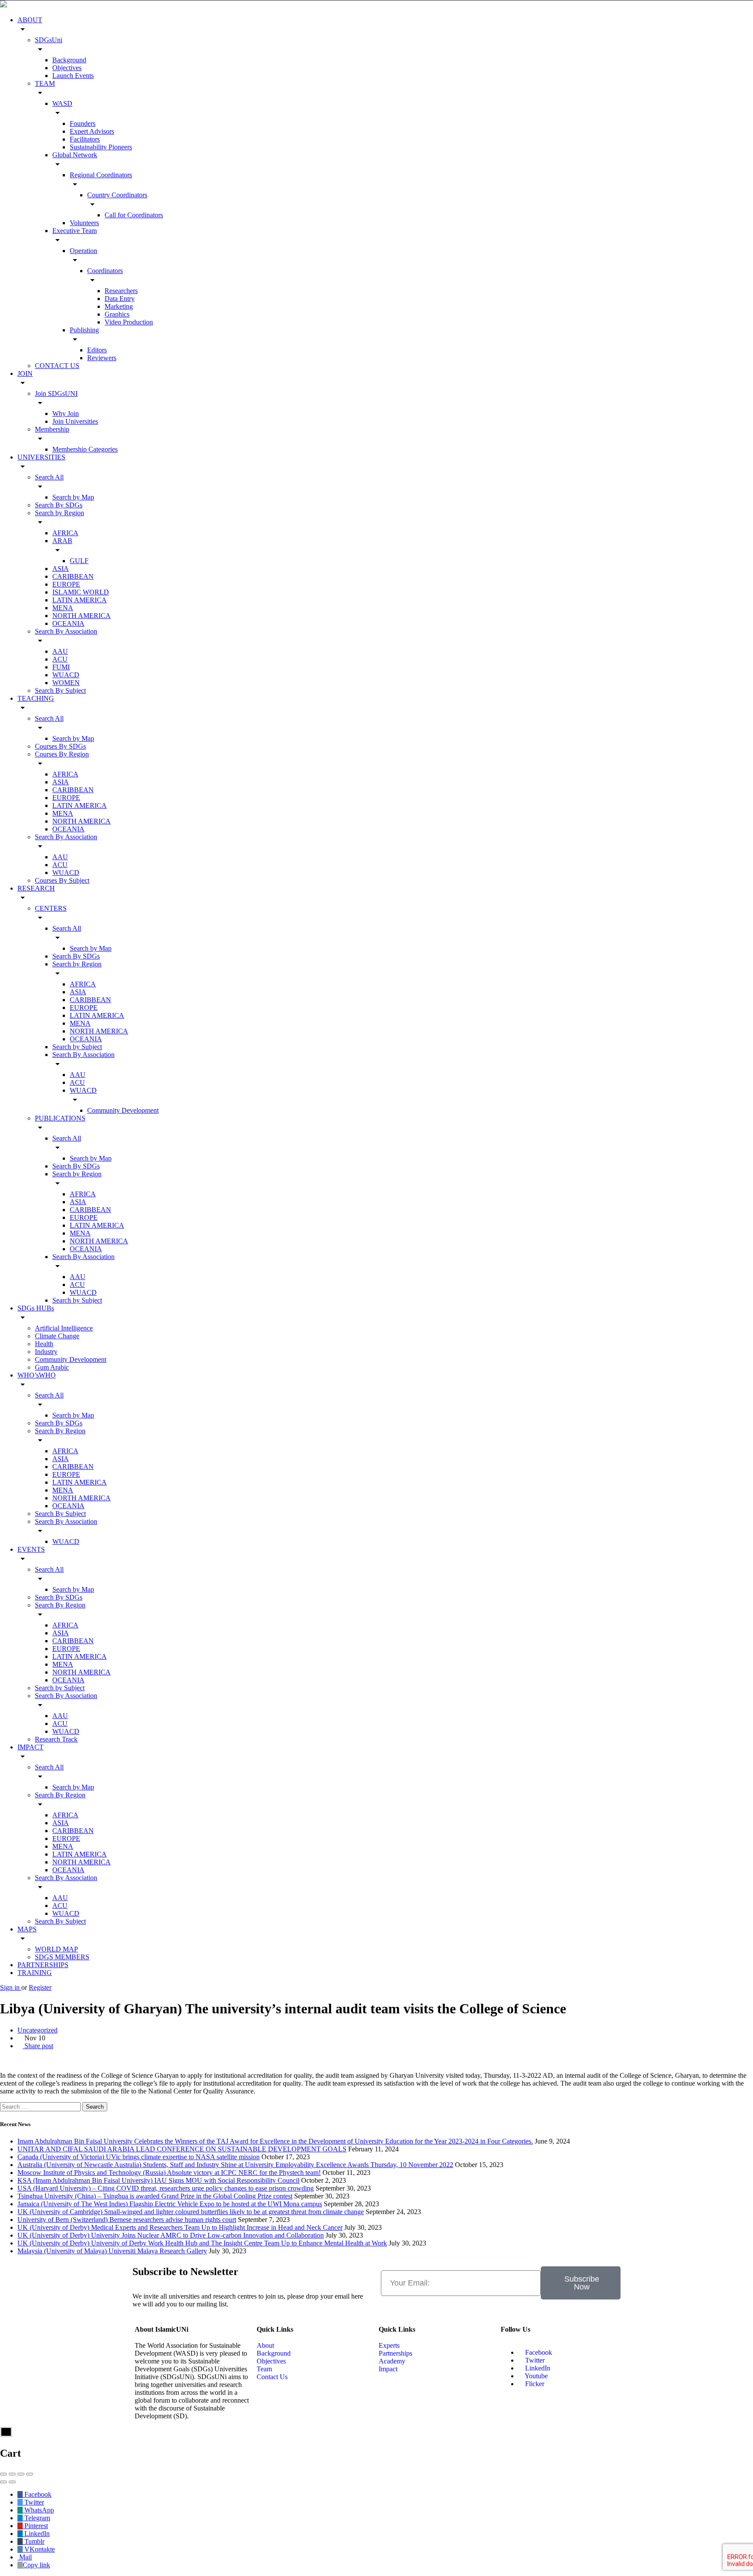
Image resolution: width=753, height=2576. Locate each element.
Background (69, 60)
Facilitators (85, 139)
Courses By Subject (62, 880)
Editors (97, 350)
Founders (83, 123)
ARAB (62, 541)
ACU (60, 659)
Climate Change (57, 1336)
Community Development (123, 1110)
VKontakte (39, 2549)
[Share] (12, 2474)
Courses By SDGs (60, 746)
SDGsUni (49, 40)
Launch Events (73, 76)
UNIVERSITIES (41, 457)
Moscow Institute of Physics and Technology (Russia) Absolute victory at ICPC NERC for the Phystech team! (169, 2173)
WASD (62, 103)
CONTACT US (57, 366)
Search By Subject (60, 690)
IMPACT (31, 1747)
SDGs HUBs (36, 1308)
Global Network (75, 155)
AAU (60, 651)
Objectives (67, 68)
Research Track (56, 1739)
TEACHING (36, 698)
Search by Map (73, 497)
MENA (63, 608)
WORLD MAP (56, 1949)
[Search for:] (41, 2106)
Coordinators (105, 271)
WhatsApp (38, 2510)
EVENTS (31, 1549)
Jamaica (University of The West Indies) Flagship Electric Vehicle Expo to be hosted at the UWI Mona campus (170, 2204)
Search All (49, 477)
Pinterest (35, 2526)
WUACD (66, 675)
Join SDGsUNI (56, 393)
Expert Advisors (92, 131)
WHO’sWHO (37, 1375)
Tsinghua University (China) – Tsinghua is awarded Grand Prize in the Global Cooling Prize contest (155, 2196)
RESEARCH (36, 888)
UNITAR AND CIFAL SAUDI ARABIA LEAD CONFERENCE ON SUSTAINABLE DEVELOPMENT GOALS (182, 2149)
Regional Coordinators (101, 175)
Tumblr (34, 2541)
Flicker (534, 2384)
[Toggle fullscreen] (21, 2474)
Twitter (534, 2360)
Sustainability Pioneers (101, 147)
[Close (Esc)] (3, 2474)
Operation (83, 251)
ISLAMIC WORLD (81, 592)
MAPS (27, 1929)
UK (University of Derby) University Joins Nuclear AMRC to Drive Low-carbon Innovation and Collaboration (171, 2235)
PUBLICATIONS (60, 1118)
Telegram (36, 2518)
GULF (79, 561)
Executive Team (75, 231)
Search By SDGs (59, 505)
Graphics (117, 314)
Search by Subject (77, 1047)
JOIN (25, 373)
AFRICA (65, 533)
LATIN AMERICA (80, 600)
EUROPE (66, 584)
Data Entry (120, 299)
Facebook (538, 2352)
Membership (52, 429)
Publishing (84, 330)
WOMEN (66, 683)
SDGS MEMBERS (62, 1957)
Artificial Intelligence (64, 1328)
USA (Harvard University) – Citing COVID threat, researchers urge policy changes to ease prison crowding (166, 2188)
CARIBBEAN (73, 576)
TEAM (45, 83)
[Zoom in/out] (30, 2474)
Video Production (129, 322)
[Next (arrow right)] (12, 2482)
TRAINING (35, 1973)
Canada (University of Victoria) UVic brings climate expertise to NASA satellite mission (139, 2157)
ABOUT (30, 20)
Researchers (121, 291)
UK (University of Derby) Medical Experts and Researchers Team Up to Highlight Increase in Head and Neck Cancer (180, 2227)
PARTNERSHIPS (43, 1965)
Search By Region (60, 1431)
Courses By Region (62, 754)
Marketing (119, 306)
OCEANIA (68, 623)
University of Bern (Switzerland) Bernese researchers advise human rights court (127, 2220)
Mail (25, 2557)
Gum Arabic (52, 1367)
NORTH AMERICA (81, 616)
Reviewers (102, 358)
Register (40, 1987)
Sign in (11, 1987)
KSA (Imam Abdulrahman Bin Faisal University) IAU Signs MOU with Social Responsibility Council (158, 2180)
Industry (46, 1352)
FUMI (61, 667)
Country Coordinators (117, 195)
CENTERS (51, 908)
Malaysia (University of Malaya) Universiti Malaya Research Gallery (112, 2251)
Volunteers (84, 223)
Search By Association (66, 631)
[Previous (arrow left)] (3, 2482)
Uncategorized (37, 2030)
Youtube (536, 2376)
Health (44, 1344)
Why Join (66, 414)
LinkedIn (537, 2368)
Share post (38, 2046)
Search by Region (59, 513)
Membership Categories (85, 449)
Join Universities (75, 421)
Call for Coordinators (134, 215)
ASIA (61, 569)
